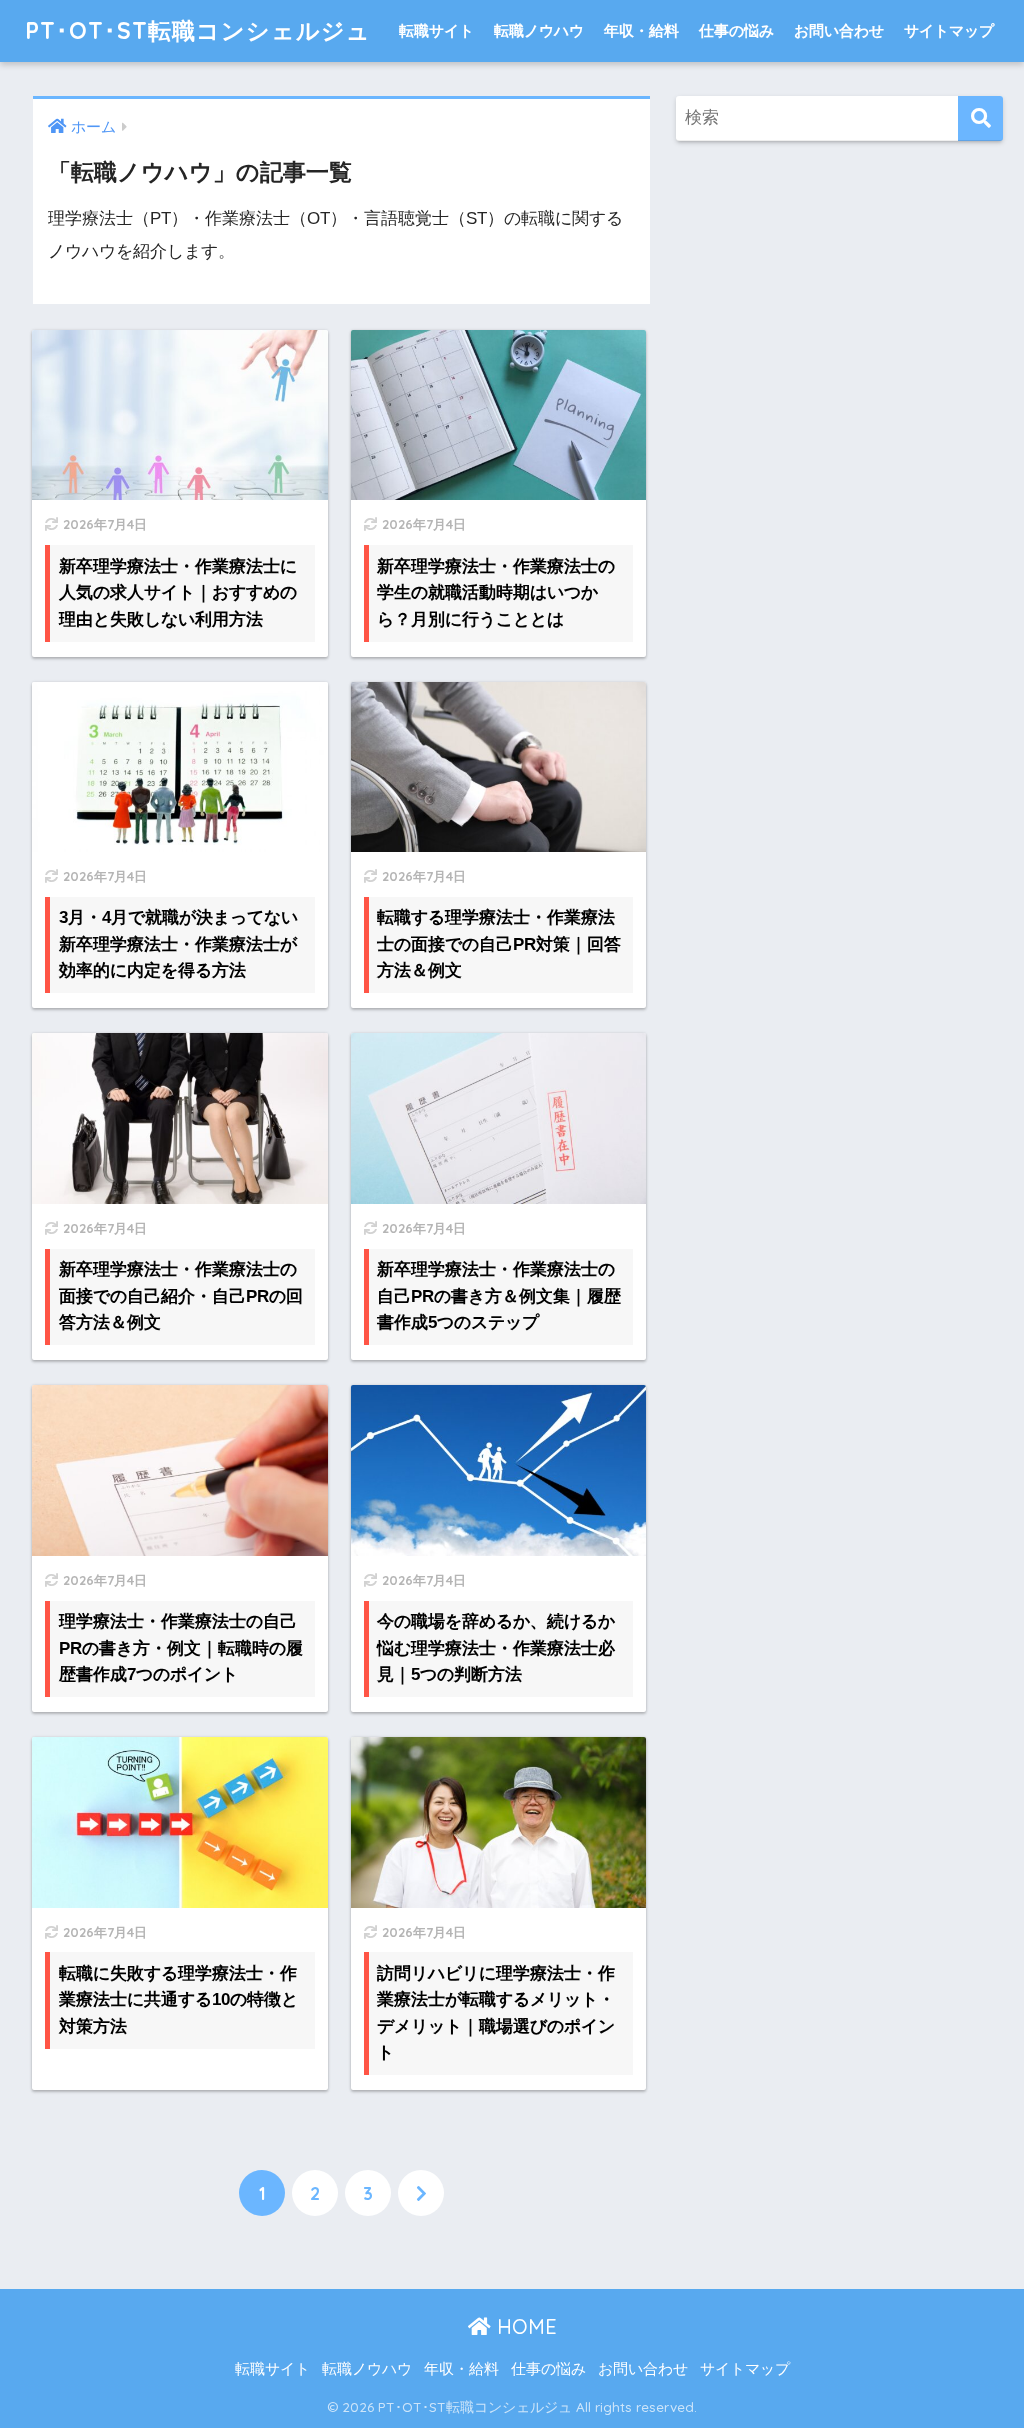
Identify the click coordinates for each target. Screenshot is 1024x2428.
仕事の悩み (736, 30)
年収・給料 (641, 30)
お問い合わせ (839, 30)
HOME (524, 2326)
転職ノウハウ (539, 30)
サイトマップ (949, 30)
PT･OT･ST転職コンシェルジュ (198, 30)
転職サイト (436, 30)
